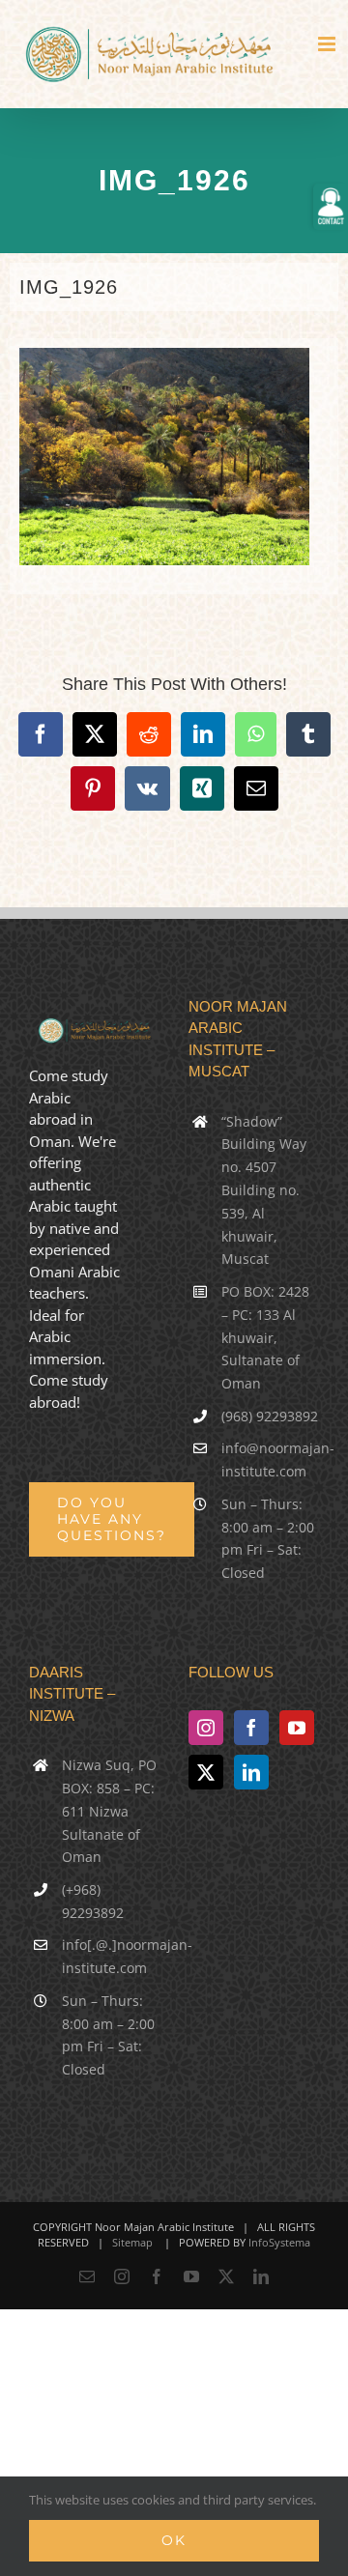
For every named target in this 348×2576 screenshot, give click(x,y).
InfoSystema (279, 2242)
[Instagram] (206, 1728)
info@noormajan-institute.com (270, 1460)
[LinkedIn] (251, 1772)
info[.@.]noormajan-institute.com (111, 1956)
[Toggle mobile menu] (328, 44)
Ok (174, 2540)
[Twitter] (206, 1772)
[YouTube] (297, 1728)
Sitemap (132, 2242)
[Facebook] (251, 1728)
